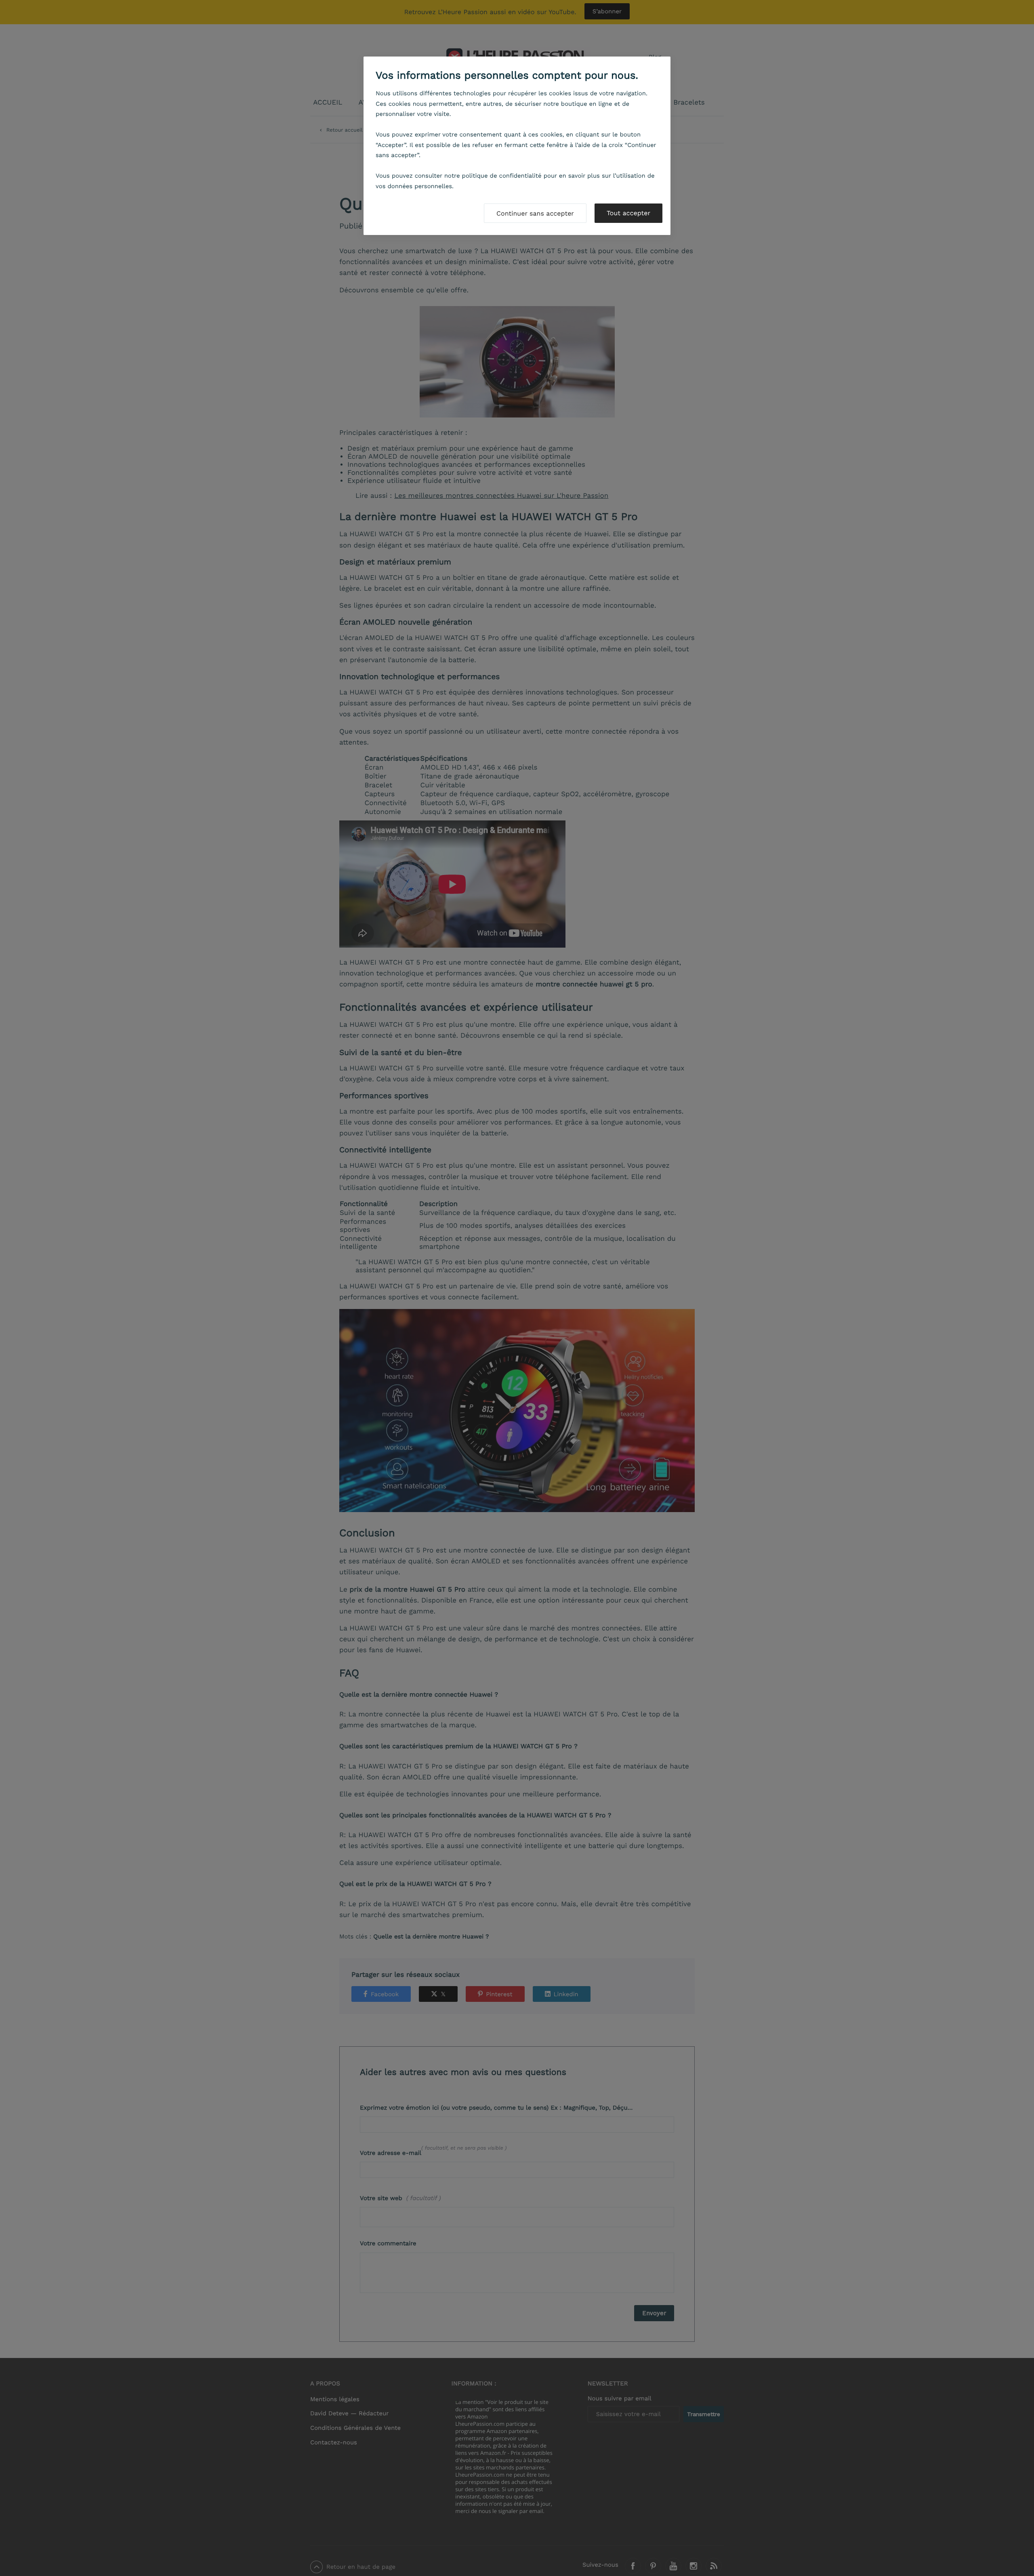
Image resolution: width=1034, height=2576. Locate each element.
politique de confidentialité (502, 176)
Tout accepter (628, 213)
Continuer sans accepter (535, 213)
